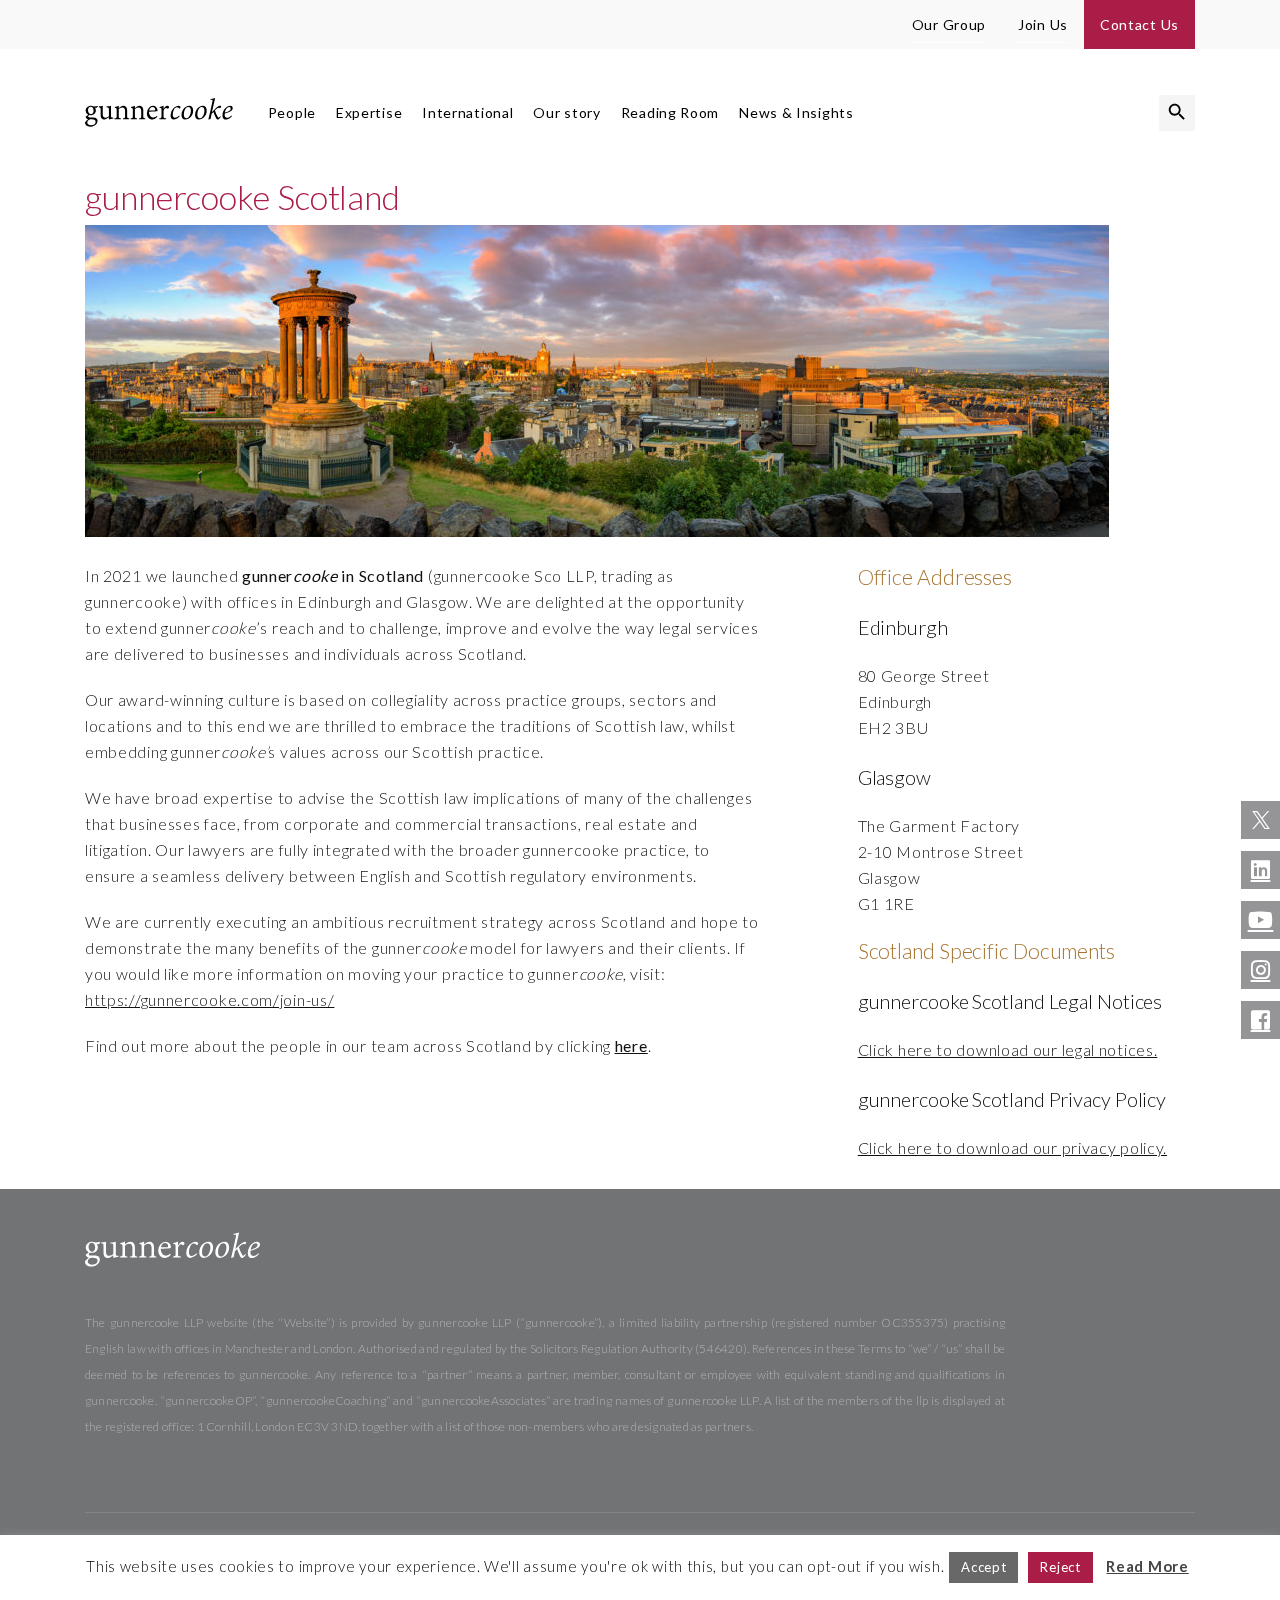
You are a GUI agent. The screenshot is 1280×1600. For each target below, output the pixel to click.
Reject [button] (1060, 1567)
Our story (566, 112)
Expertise (369, 112)
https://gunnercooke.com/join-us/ (209, 999)
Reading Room (670, 112)
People (292, 112)
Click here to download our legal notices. (1008, 1049)
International (467, 112)
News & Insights (796, 112)
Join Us (1043, 24)
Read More (1147, 1566)
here (631, 1045)
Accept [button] (983, 1567)
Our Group (949, 24)
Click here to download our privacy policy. (1012, 1147)
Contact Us (1139, 24)
